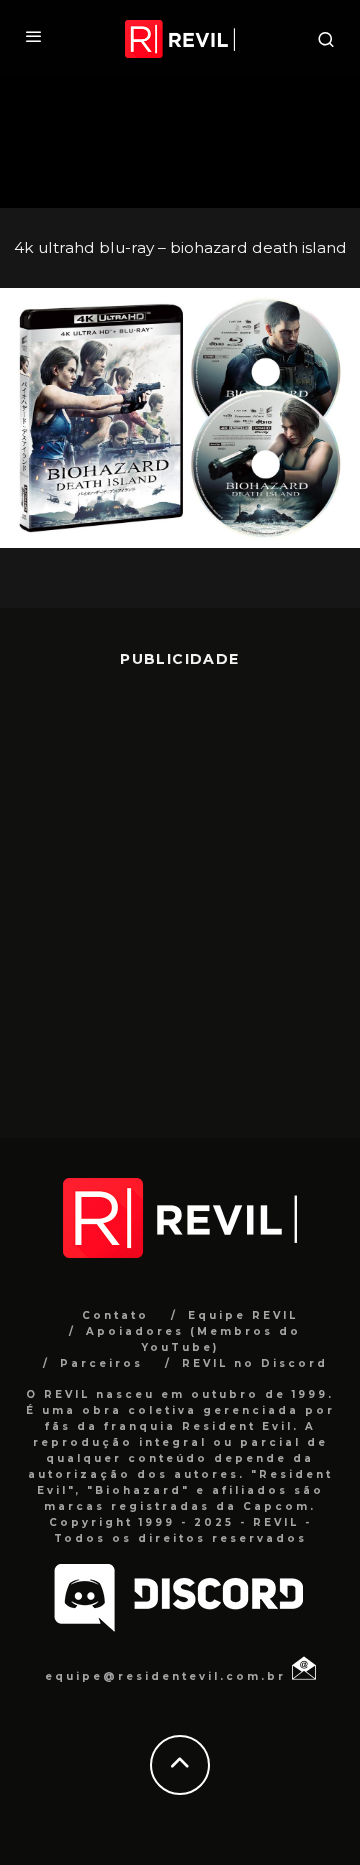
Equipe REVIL (243, 1315)
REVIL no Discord (255, 1363)
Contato (115, 1315)
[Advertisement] (180, 888)
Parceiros (101, 1363)
